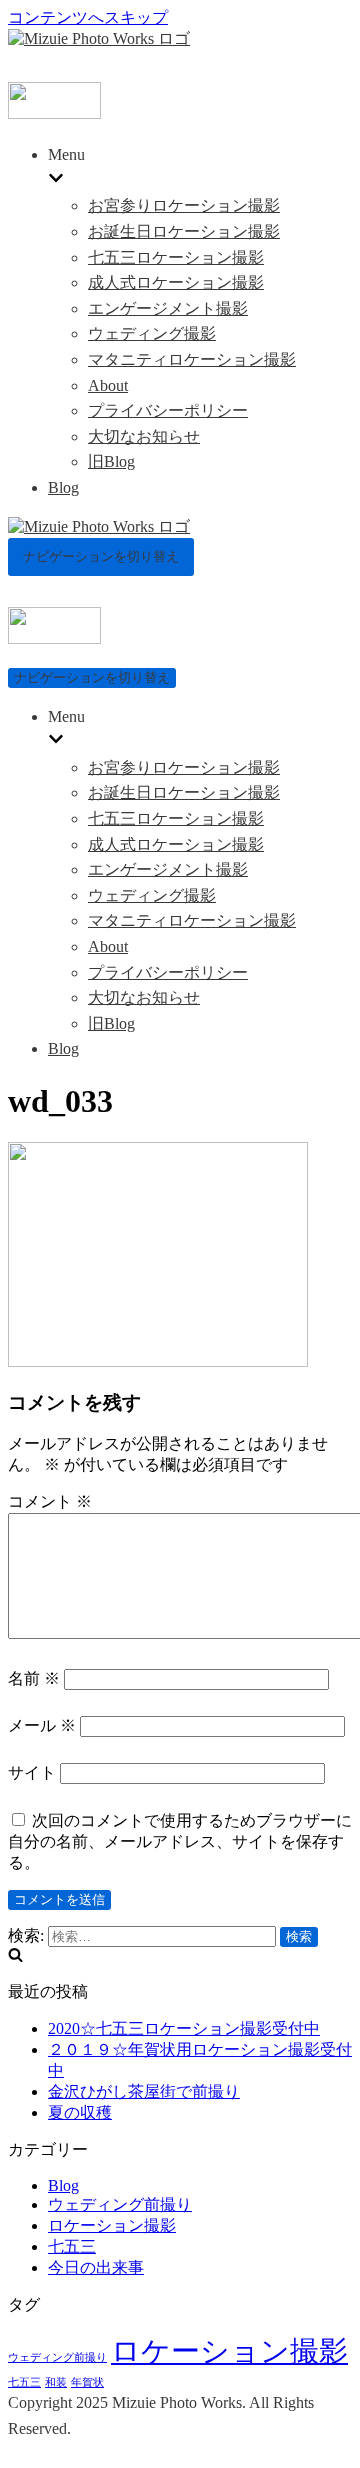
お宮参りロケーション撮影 (184, 205)
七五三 (72, 2246)
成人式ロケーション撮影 (176, 282)
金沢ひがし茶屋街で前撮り (144, 2091)
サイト (32, 1772)
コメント (50, 1501)
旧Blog (111, 461)
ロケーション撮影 (112, 2225)
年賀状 (87, 2382)
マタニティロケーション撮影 (192, 359)
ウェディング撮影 (152, 333)
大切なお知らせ (144, 436)
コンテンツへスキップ (88, 17)
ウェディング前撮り (120, 2204)
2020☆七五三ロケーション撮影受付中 (184, 2028)
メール (42, 1725)
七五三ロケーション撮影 (176, 257)
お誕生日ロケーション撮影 (184, 231)
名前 (34, 1678)
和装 (56, 2382)
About (108, 385)
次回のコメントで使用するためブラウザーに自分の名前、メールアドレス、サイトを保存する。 (180, 1841)
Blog (63, 487)
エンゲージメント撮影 (168, 308)
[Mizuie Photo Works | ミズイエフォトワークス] (99, 38)
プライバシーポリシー (168, 410)
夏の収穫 (80, 2112)
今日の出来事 (96, 2267)
